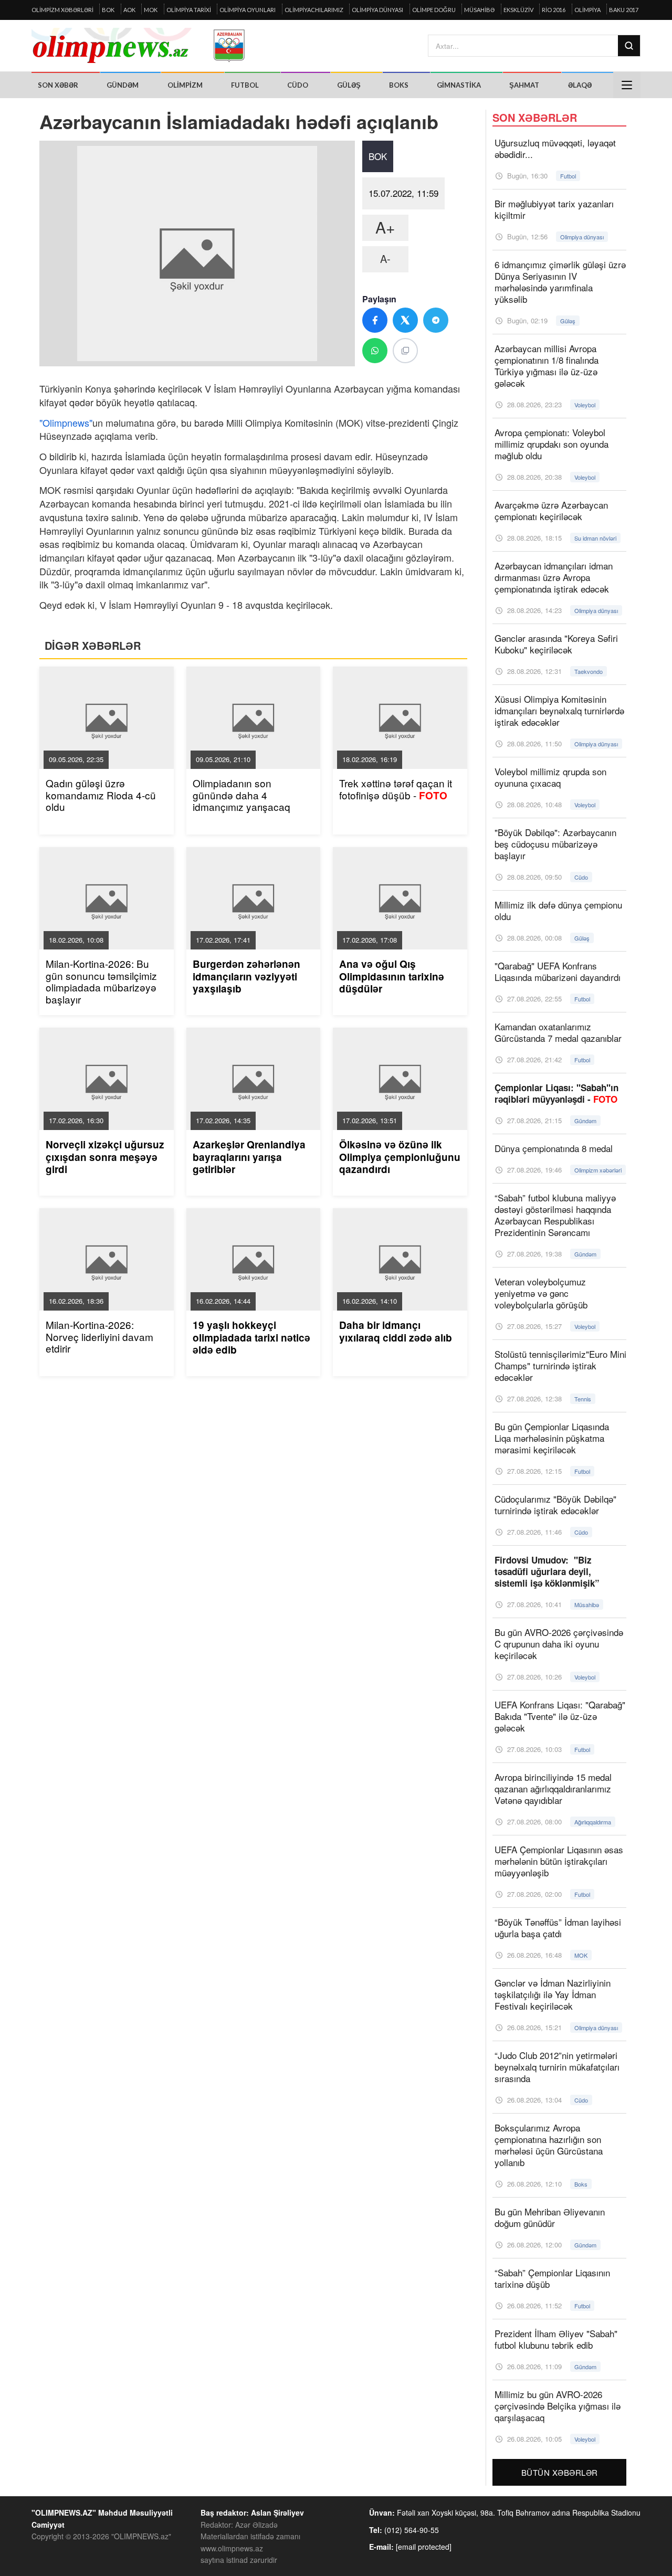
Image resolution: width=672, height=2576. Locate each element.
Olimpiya (587, 10)
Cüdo (298, 85)
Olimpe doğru (434, 10)
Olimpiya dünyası (377, 10)
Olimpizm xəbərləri (62, 10)
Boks (399, 85)
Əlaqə (580, 85)
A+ (385, 227)
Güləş (349, 85)
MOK (151, 10)
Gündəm (123, 85)
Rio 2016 (554, 10)
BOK (108, 10)
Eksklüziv (518, 10)
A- (385, 258)
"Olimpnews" (66, 423)
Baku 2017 (624, 10)
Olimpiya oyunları (248, 10)
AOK (129, 10)
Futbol (245, 85)
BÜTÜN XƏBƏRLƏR (560, 2472)
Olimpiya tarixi (189, 10)
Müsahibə (479, 10)
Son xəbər (58, 85)
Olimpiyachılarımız (314, 10)
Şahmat (524, 85)
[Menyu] (627, 85)
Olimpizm (185, 85)
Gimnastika (459, 85)
